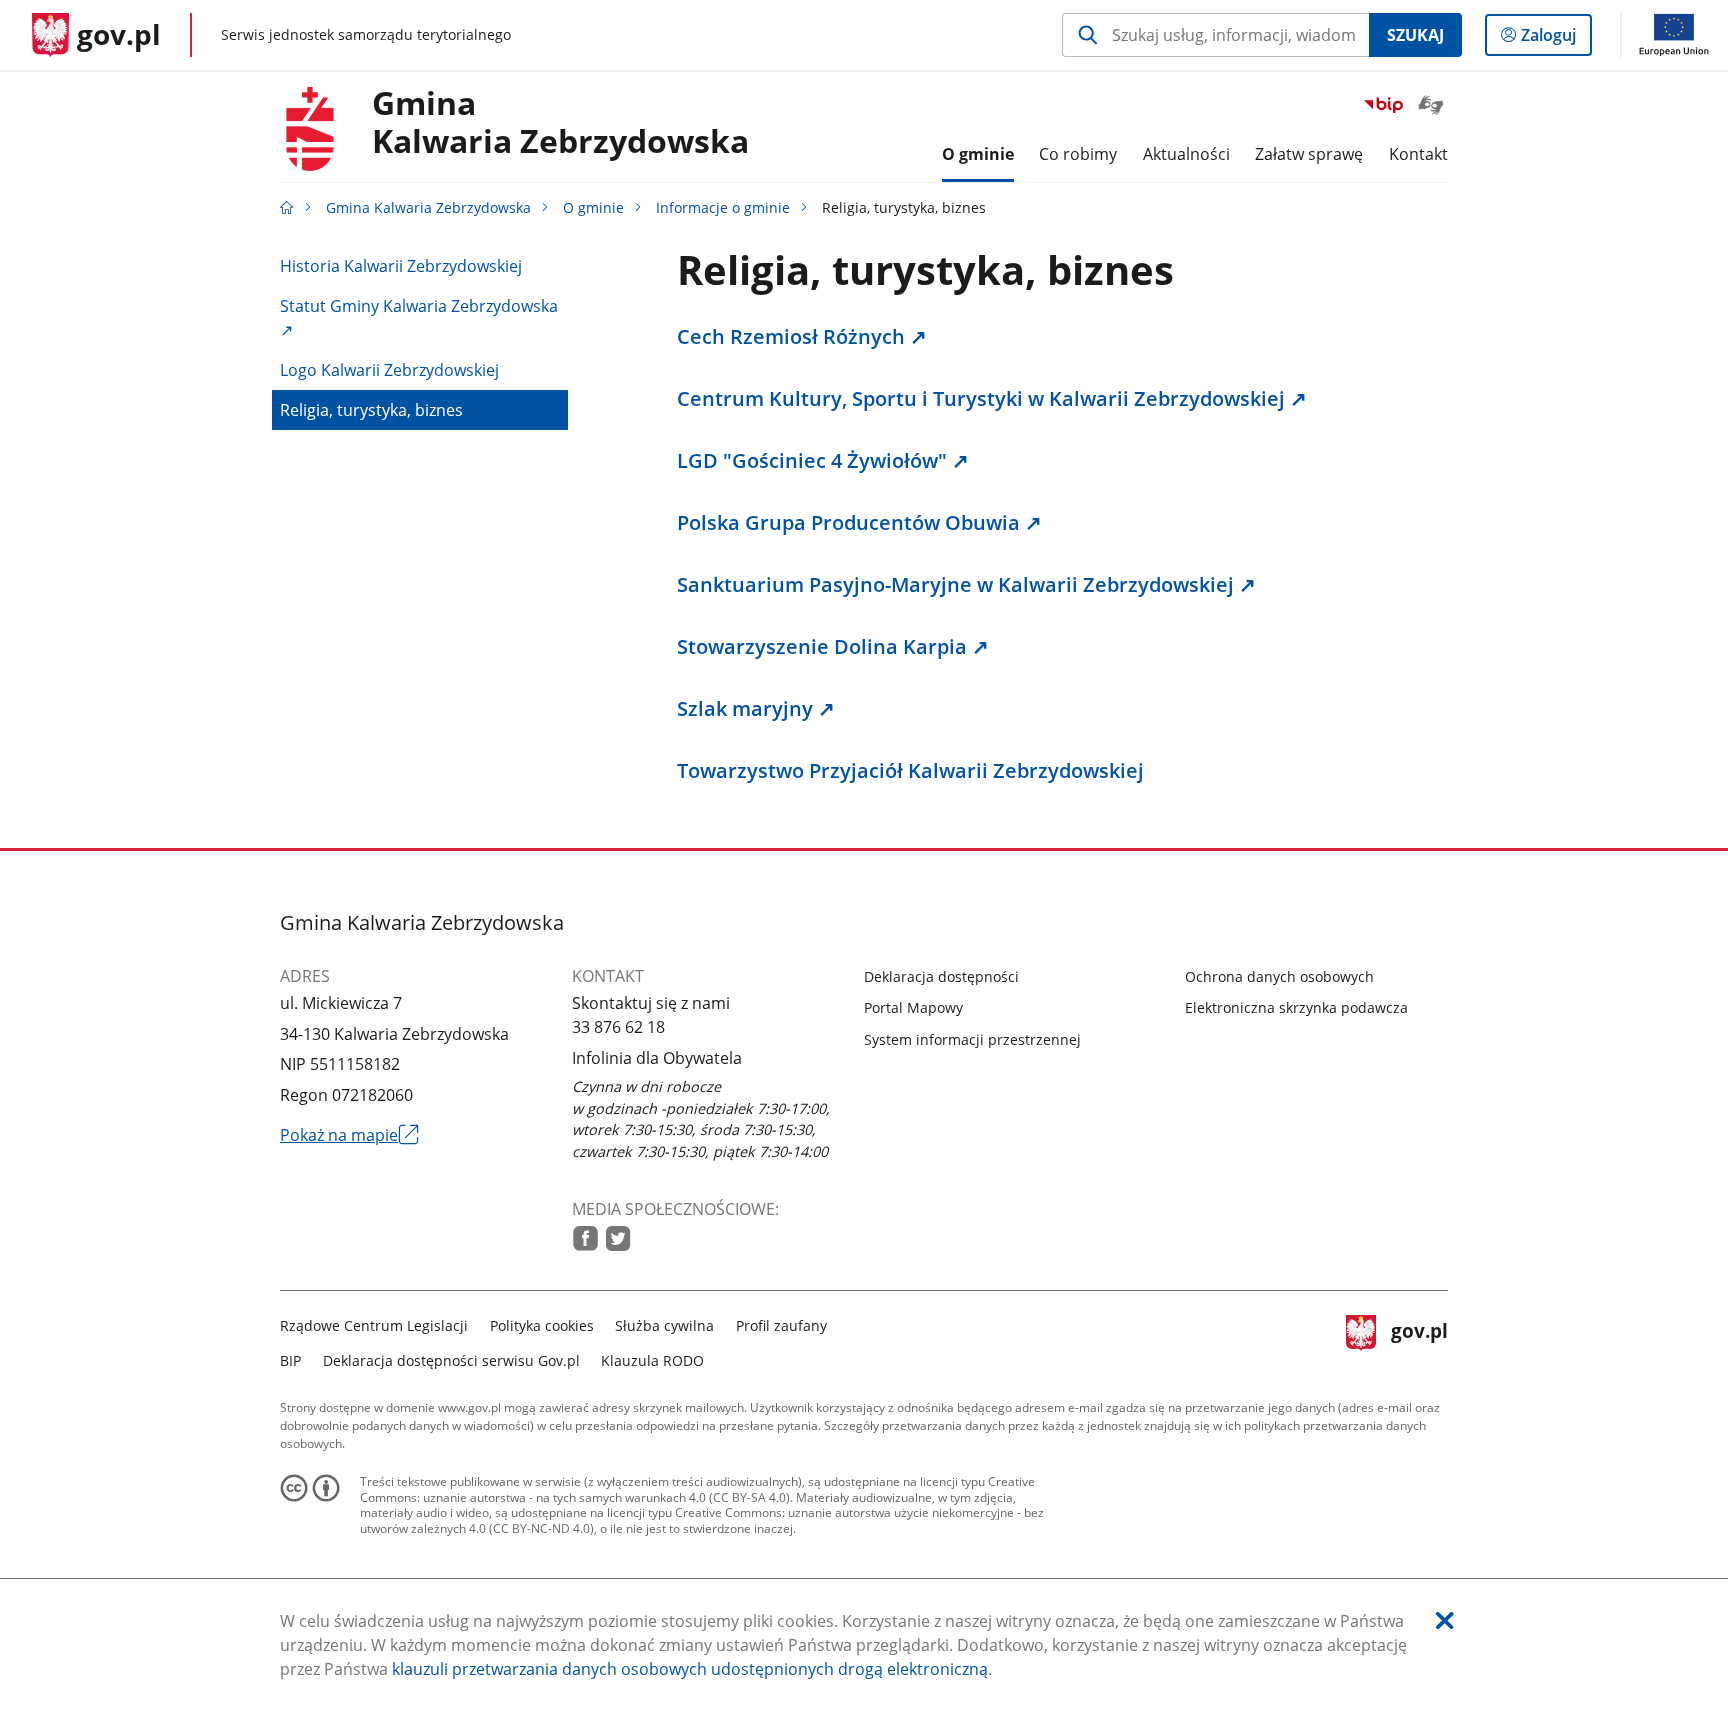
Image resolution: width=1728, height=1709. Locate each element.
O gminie (593, 207)
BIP (290, 1360)
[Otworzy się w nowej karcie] (585, 1238)
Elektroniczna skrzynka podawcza (1296, 1007)
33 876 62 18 (618, 1027)
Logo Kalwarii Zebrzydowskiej (389, 370)
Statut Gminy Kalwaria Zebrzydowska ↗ (419, 318)
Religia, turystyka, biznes (371, 410)
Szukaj (1415, 35)
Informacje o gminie (723, 207)
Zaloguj (1556, 39)
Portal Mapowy (913, 1007)
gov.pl (1419, 1340)
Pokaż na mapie (349, 1135)
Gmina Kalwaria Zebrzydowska (428, 207)
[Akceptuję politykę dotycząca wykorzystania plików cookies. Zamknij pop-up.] (1445, 1620)
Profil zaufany (781, 1325)
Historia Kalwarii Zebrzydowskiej (401, 266)
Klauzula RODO (652, 1360)
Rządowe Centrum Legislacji (374, 1325)
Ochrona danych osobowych (1279, 976)
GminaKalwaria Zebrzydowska (560, 123)
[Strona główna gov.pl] (287, 207)
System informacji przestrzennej (972, 1039)
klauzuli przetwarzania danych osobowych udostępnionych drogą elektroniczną (690, 1669)
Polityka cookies (542, 1325)
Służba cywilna (664, 1325)
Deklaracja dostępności (941, 976)
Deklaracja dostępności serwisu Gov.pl (451, 1360)
